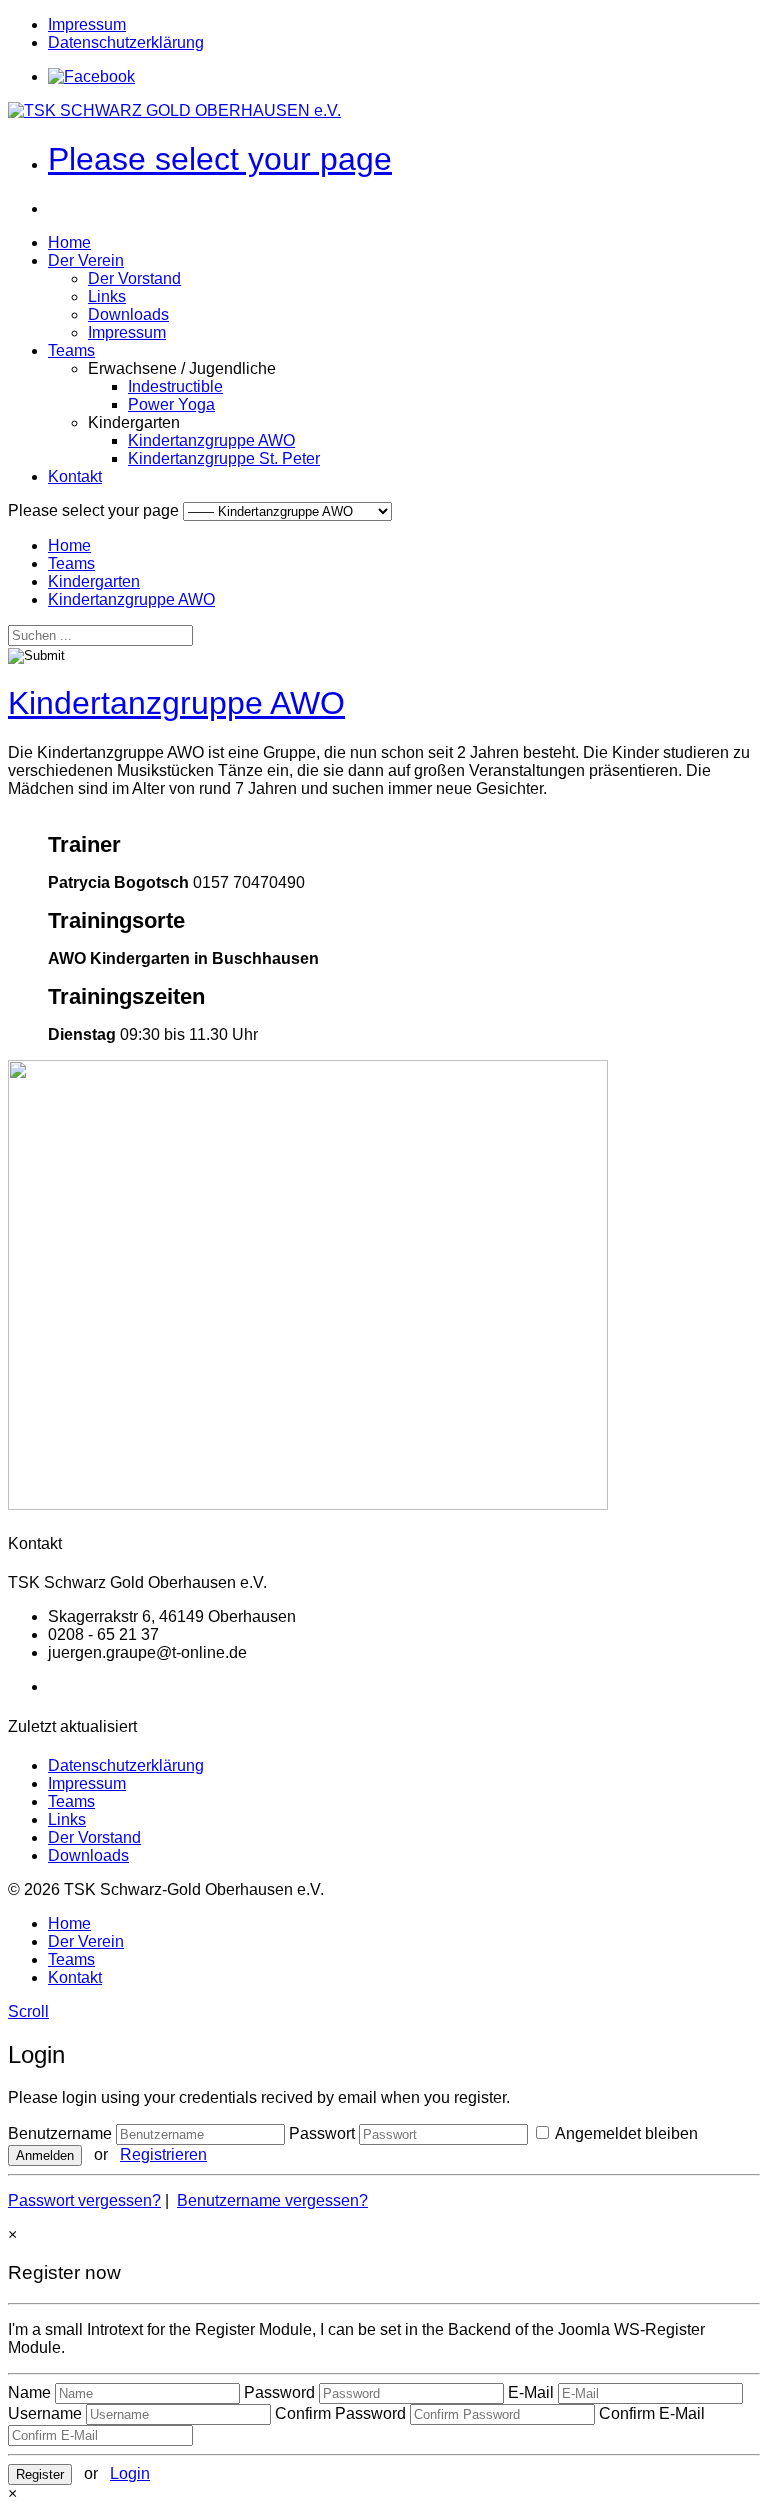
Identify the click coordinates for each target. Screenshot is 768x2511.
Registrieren (163, 2154)
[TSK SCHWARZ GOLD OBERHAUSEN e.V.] (174, 110)
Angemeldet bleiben (625, 2133)
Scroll (28, 2011)
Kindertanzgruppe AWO (211, 440)
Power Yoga (171, 404)
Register (40, 2474)
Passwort (322, 2133)
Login (130, 2473)
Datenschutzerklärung (126, 42)
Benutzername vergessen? (272, 2200)
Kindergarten (94, 581)
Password (279, 2392)
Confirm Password (340, 2413)
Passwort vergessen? (84, 2200)
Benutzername (60, 2133)
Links (107, 296)
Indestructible (175, 386)
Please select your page (220, 159)
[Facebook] (91, 76)
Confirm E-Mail (652, 2413)
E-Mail (531, 2392)
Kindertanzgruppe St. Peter (224, 458)
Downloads (128, 314)
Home (69, 242)
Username (45, 2413)
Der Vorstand (134, 278)
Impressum (87, 24)
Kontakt (75, 476)
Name (29, 2392)
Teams (71, 350)
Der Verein (86, 260)
